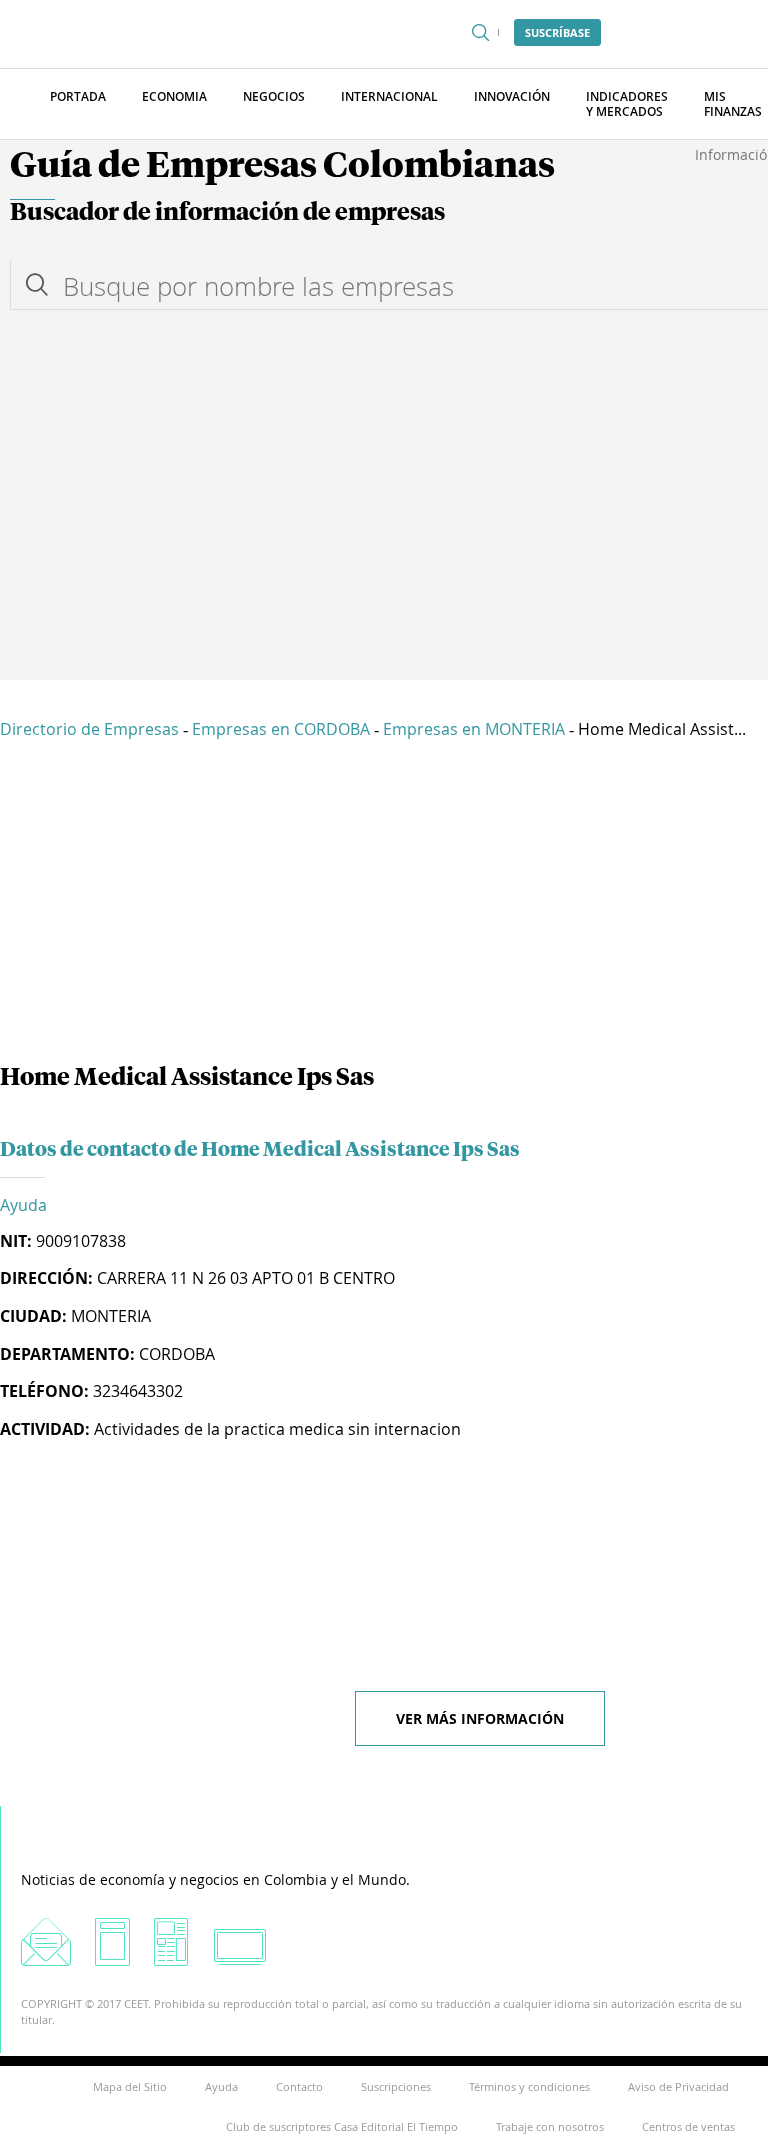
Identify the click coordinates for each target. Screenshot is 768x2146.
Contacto (299, 2086)
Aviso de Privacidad (678, 2086)
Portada (78, 96)
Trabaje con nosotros (550, 2126)
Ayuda (23, 1205)
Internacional (389, 96)
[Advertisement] (384, 530)
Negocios (274, 96)
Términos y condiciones (529, 2086)
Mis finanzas (733, 104)
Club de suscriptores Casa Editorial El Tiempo (342, 2126)
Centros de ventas (688, 2126)
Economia (174, 96)
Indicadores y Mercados (627, 104)
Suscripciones (396, 2086)
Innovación (512, 96)
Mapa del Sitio (130, 2086)
